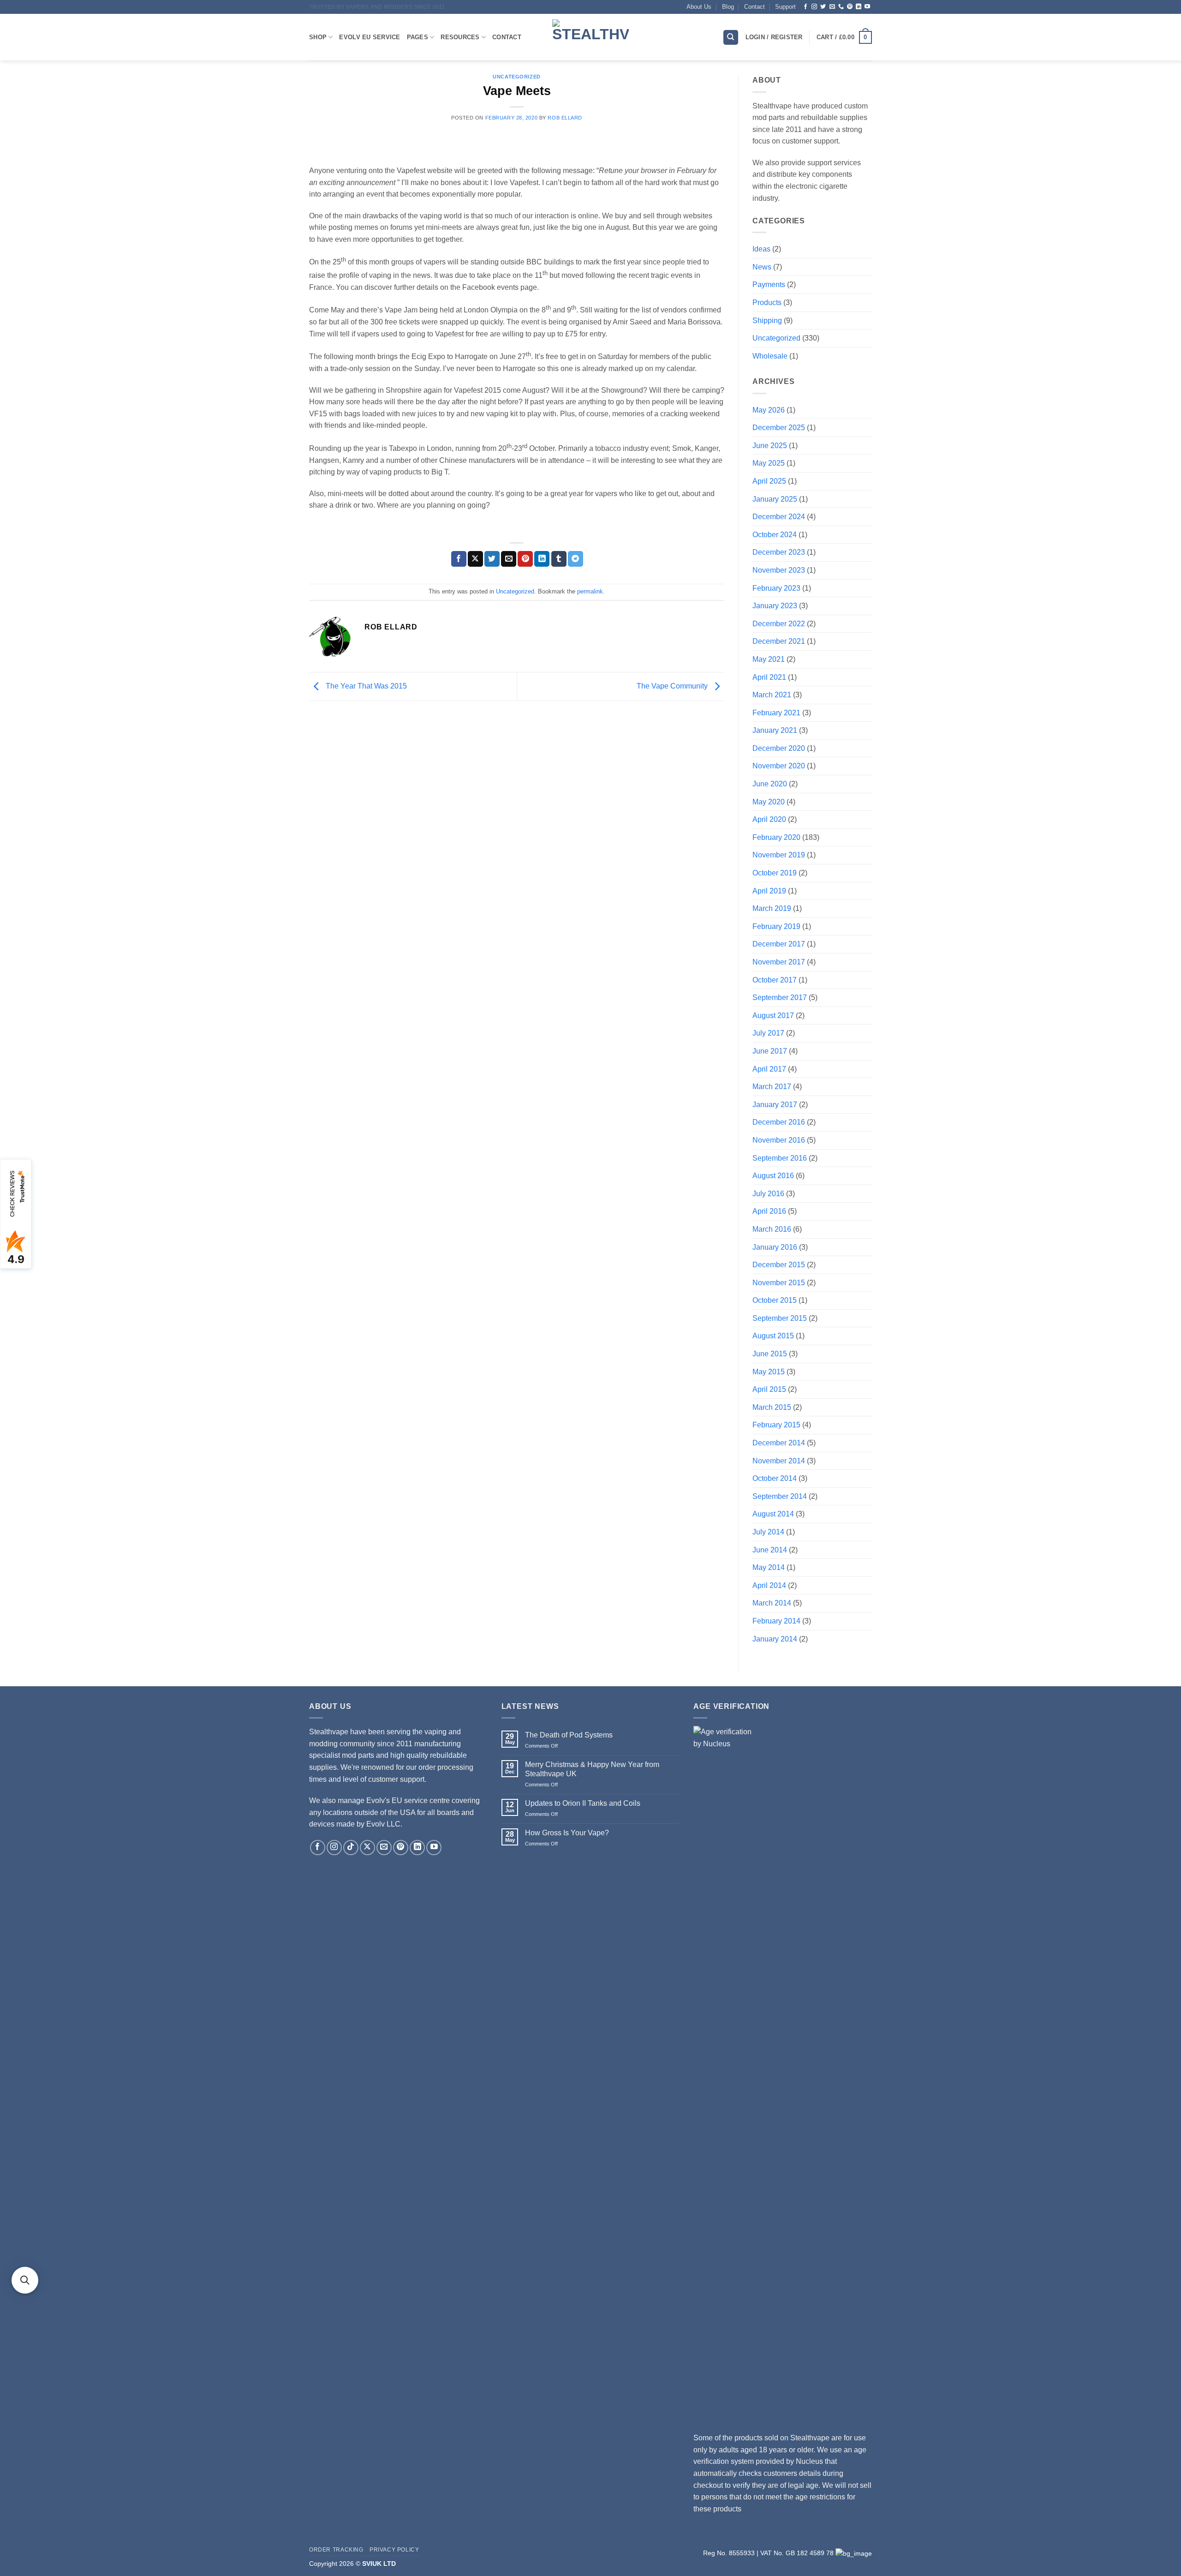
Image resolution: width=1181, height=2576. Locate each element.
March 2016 (772, 1229)
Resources (460, 37)
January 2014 (775, 1639)
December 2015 (779, 1265)
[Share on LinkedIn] (542, 559)
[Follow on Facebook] (805, 7)
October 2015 (775, 1300)
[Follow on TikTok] (351, 1848)
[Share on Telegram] (576, 559)
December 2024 (779, 517)
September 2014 (780, 1496)
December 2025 (779, 428)
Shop (318, 37)
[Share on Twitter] (492, 559)
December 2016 (779, 1122)
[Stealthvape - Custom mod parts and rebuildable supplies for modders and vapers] (590, 37)
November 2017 (779, 962)
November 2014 (779, 1461)
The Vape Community (673, 686)
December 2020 (779, 748)
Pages (418, 37)
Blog (728, 7)
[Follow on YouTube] (867, 7)
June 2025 (770, 446)
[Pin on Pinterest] (525, 559)
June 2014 (770, 1550)
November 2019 (779, 855)
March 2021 (772, 695)
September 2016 (780, 1158)
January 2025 (775, 499)
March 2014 (772, 1603)
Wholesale (770, 356)
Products (767, 303)
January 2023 (775, 606)
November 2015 (779, 1283)
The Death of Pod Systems (569, 1735)
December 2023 (779, 552)
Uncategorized (516, 77)
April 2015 (769, 1389)
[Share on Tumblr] (559, 559)
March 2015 (772, 1407)
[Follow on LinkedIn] (859, 7)
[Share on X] (475, 559)
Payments (769, 285)
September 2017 (780, 997)
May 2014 (769, 1567)
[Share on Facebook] (459, 559)
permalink (590, 591)
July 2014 (768, 1532)
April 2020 (769, 819)
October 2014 (775, 1478)
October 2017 (775, 980)
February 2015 (776, 1425)
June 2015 (770, 1354)
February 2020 (776, 837)
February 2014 (776, 1621)
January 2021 (775, 730)
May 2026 (769, 410)
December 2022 (779, 624)
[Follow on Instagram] (814, 7)
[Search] (731, 38)
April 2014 (769, 1585)
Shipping (767, 321)
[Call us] (841, 7)
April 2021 (769, 677)
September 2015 (780, 1318)
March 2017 (772, 1087)
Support (785, 7)
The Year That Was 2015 (365, 686)
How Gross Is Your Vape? (567, 1833)
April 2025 (769, 481)
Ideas (761, 249)
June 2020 (770, 784)
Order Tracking (336, 2550)
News (762, 267)
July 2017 (768, 1033)
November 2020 (779, 766)
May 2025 (769, 463)
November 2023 (779, 570)
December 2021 (779, 641)
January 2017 (775, 1105)
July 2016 (768, 1194)
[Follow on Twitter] (823, 7)
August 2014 (773, 1514)
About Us (699, 7)
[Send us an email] (832, 7)
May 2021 (769, 659)
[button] (844, 37)
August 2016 (773, 1176)
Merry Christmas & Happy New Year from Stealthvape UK (592, 1769)
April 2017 (769, 1069)
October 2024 (775, 535)
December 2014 (779, 1443)
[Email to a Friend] (509, 559)
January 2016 (775, 1247)
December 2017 (779, 944)
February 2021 (776, 713)
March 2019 (772, 908)
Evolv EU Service (370, 37)
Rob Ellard (565, 118)
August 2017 (773, 1015)
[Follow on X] (367, 1848)
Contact (755, 7)
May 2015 (769, 1372)
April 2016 (769, 1211)
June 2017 (770, 1051)
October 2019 (775, 873)
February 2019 (776, 926)
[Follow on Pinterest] (850, 7)
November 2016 (779, 1140)
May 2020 (769, 802)
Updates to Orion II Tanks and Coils (583, 1803)
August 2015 (773, 1336)
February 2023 (776, 588)
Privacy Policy (394, 2550)
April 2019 (769, 891)
